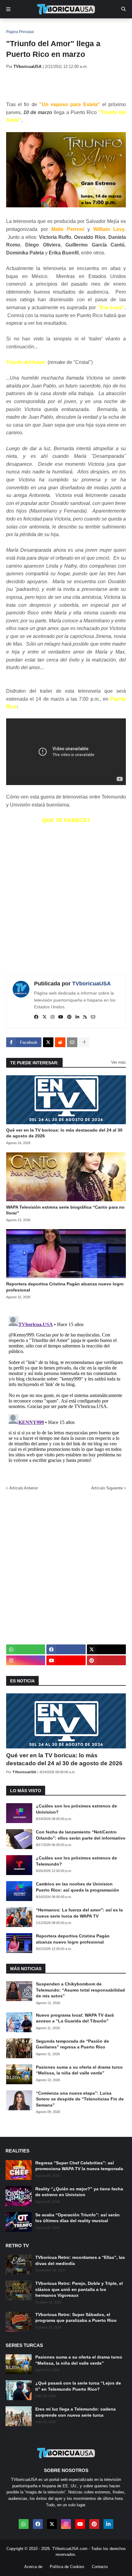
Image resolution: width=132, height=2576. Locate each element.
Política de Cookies (67, 2567)
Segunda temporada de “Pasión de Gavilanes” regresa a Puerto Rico (72, 2044)
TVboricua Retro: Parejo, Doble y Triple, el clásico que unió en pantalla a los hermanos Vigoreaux (79, 2289)
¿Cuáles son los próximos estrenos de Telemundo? (76, 1861)
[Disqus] (66, 1390)
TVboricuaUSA (91, 984)
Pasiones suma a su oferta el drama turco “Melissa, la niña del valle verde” (79, 2070)
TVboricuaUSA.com (70, 2549)
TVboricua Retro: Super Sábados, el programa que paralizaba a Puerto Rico (76, 2318)
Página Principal (20, 32)
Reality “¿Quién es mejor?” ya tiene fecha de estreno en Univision (79, 2192)
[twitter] (45, 1017)
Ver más (118, 1062)
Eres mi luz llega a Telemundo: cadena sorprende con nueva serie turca (76, 2412)
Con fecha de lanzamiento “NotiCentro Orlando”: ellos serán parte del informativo (81, 1835)
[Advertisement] (69, 85)
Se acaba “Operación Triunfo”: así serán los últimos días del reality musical (78, 2218)
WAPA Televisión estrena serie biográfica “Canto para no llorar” (65, 1210)
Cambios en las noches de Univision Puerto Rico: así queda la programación (78, 1887)
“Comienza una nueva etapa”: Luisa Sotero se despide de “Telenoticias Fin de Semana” (80, 2099)
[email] (93, 1017)
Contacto (100, 2567)
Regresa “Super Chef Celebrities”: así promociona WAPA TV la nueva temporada (79, 2166)
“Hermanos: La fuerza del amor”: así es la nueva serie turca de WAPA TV (79, 1913)
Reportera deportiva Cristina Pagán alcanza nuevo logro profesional (65, 1287)
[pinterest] (69, 1017)
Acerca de (33, 2567)
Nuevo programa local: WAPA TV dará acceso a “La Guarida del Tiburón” (75, 2018)
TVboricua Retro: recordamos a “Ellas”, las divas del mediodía (80, 2260)
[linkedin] (77, 1017)
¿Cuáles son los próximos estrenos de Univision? (76, 1809)
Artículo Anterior (23, 1488)
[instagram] (52, 1017)
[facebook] (36, 1017)
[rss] (85, 1017)
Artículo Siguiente (107, 1488)
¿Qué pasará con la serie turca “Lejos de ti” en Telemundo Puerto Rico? (78, 2386)
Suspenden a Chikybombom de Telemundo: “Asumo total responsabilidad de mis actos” (80, 1990)
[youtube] (61, 1017)
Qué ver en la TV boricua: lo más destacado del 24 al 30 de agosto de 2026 (64, 1133)
